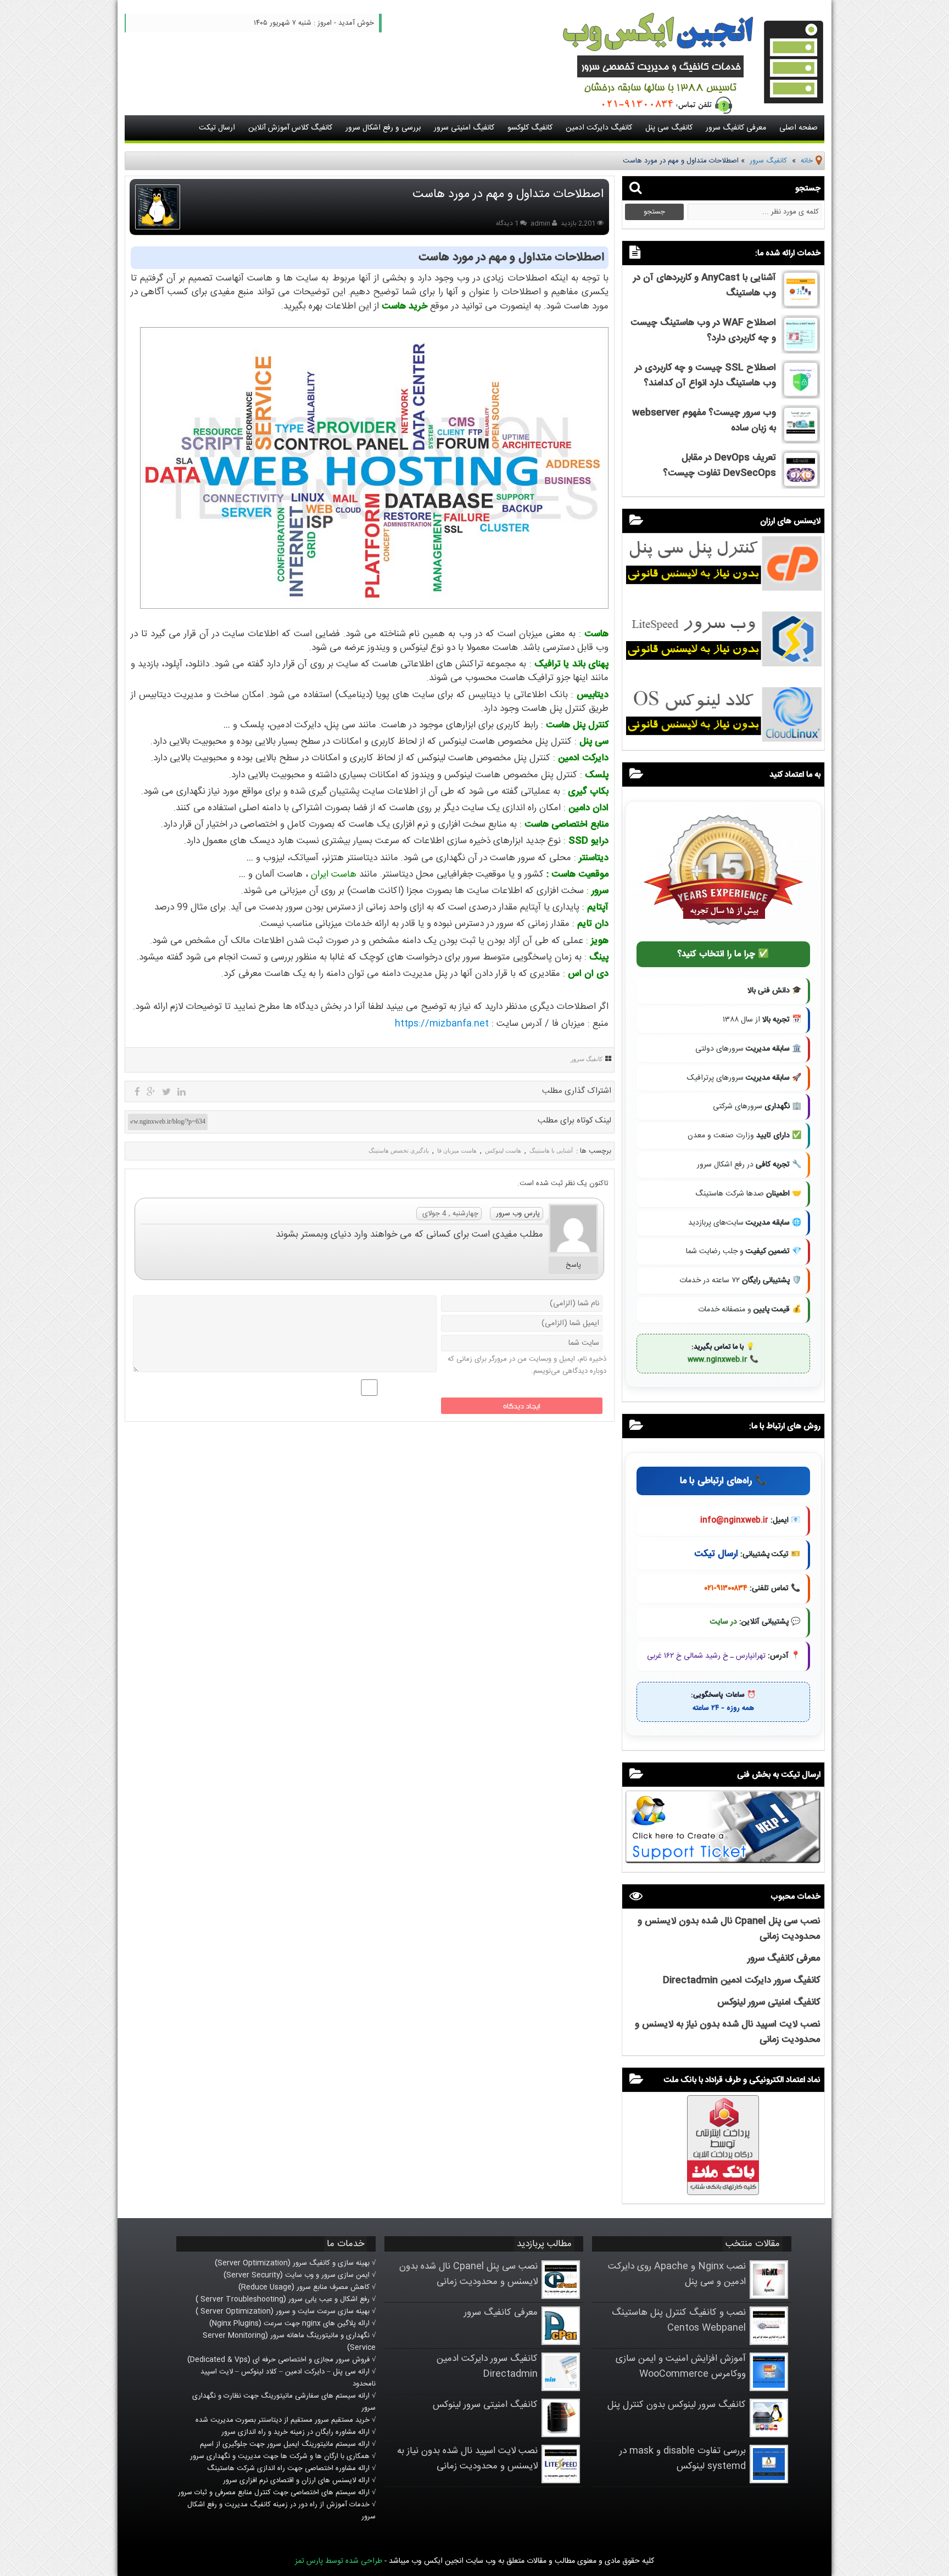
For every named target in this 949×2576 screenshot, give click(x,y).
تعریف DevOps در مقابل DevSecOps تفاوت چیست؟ (719, 465)
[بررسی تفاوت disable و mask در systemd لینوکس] (769, 2481)
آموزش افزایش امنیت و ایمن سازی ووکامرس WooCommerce (681, 2366)
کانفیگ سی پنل (669, 128)
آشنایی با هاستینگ (551, 1150)
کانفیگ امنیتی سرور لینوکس (769, 2002)
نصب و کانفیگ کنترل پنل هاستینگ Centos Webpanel (679, 2320)
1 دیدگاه (507, 223)
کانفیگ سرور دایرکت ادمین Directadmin (741, 1980)
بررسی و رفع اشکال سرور (383, 128)
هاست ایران (334, 874)
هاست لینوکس (503, 1150)
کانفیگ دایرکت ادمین (599, 128)
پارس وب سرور (518, 1214)
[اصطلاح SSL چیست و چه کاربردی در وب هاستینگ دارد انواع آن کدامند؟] (801, 395)
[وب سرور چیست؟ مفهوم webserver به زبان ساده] (801, 440)
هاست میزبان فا (457, 1150)
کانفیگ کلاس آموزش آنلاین (290, 128)
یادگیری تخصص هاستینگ (399, 1150)
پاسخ (573, 1265)
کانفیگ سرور (768, 161)
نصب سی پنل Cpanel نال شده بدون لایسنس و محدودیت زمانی (468, 2274)
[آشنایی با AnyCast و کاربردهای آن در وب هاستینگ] (801, 305)
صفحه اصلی (799, 128)
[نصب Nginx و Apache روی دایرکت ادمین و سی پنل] (769, 2297)
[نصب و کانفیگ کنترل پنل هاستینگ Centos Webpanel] (769, 2343)
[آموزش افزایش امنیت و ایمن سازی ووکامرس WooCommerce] (769, 2389)
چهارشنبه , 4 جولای (450, 1214)
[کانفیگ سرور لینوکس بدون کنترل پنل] (769, 2435)
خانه (807, 161)
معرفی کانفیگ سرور (736, 128)
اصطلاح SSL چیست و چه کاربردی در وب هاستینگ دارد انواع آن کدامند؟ (705, 375)
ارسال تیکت (217, 128)
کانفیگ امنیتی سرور (464, 128)
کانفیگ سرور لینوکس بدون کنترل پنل (677, 2405)
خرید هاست (404, 306)
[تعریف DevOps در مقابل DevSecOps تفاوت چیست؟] (801, 485)
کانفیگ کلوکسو (530, 128)
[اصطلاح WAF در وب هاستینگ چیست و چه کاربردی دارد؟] (801, 350)
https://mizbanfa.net (442, 1024)
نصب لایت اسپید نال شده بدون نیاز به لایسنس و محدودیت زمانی (467, 2459)
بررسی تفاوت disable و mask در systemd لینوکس (683, 2459)
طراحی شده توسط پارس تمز (339, 2561)
